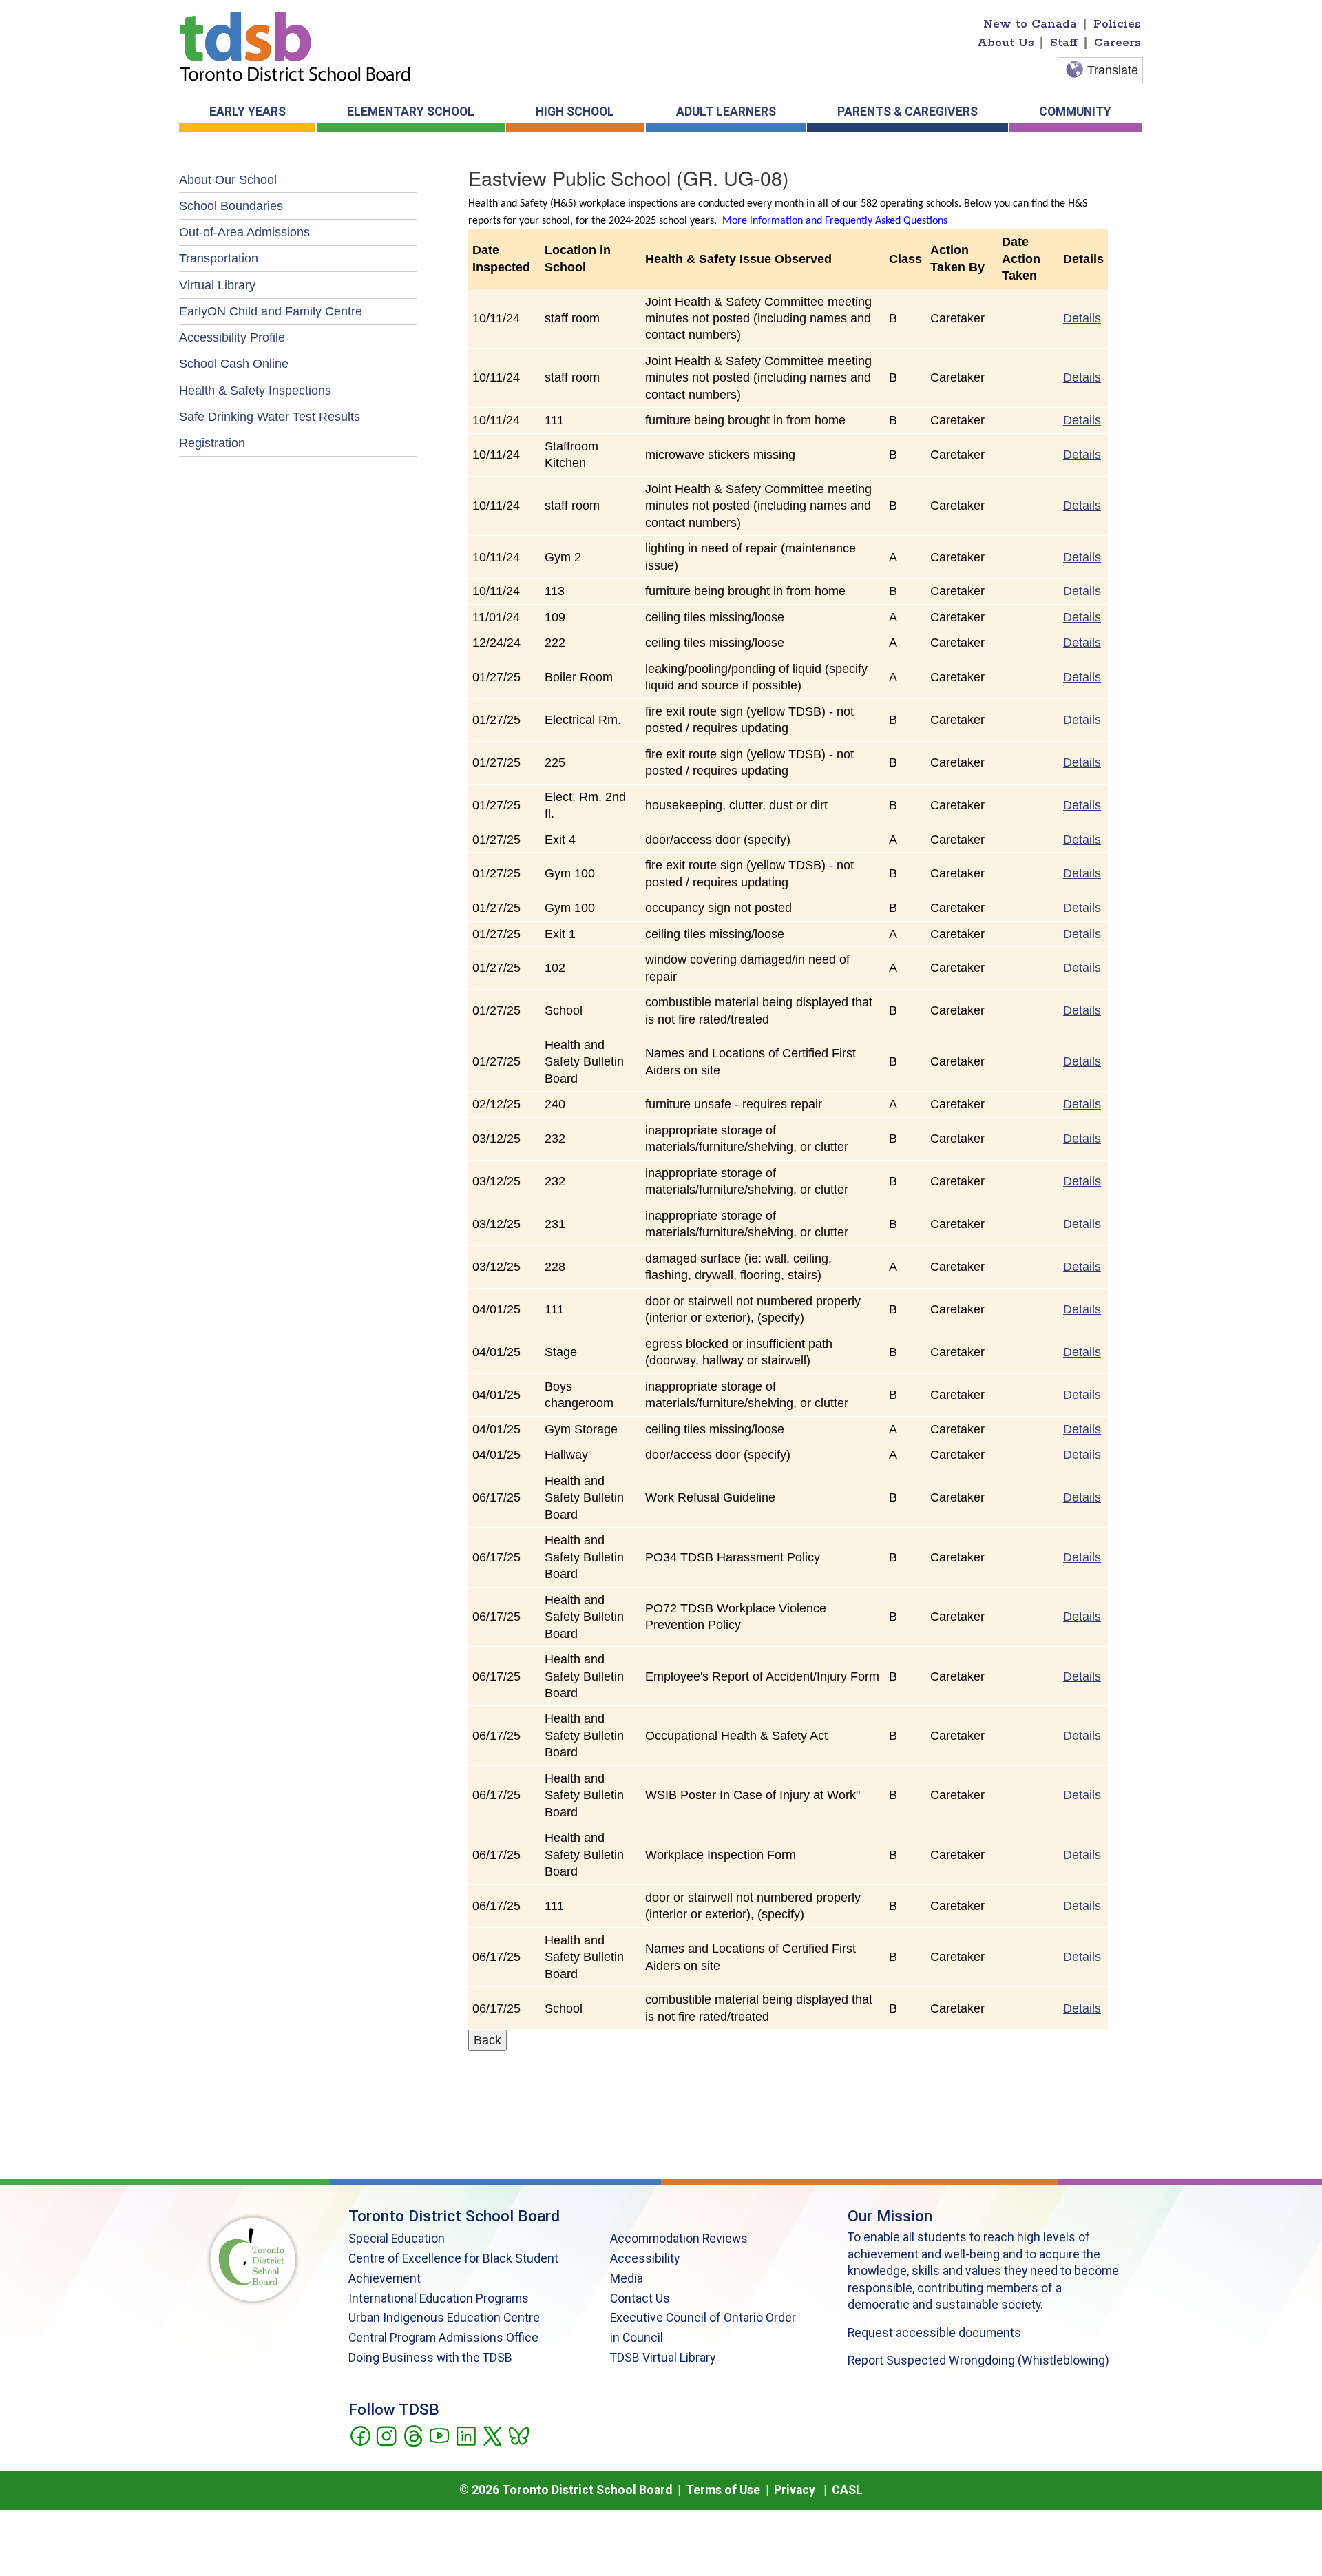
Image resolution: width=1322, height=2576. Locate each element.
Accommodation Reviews (679, 2239)
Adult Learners (726, 112)
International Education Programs (439, 2298)
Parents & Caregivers (907, 112)
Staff (1064, 43)
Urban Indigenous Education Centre (444, 2318)
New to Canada (1030, 24)
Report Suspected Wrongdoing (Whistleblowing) (978, 2360)
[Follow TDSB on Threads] (413, 2435)
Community (1075, 112)
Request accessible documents (934, 2333)
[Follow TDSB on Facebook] (360, 2435)
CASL (847, 2490)
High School (575, 112)
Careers (1118, 43)
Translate (1113, 70)
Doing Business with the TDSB (430, 2358)
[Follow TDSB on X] (492, 2435)
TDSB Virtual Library (663, 2358)
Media (627, 2278)
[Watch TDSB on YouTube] (439, 2435)
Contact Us (640, 2298)
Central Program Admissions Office (443, 2338)
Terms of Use (723, 2490)
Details (1082, 318)
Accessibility (645, 2258)
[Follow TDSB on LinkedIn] (466, 2435)
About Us (1006, 43)
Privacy (795, 2490)
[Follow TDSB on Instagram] (386, 2435)
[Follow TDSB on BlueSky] (518, 2435)
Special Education (397, 2239)
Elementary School (411, 112)
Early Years (248, 112)
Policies (1117, 24)
